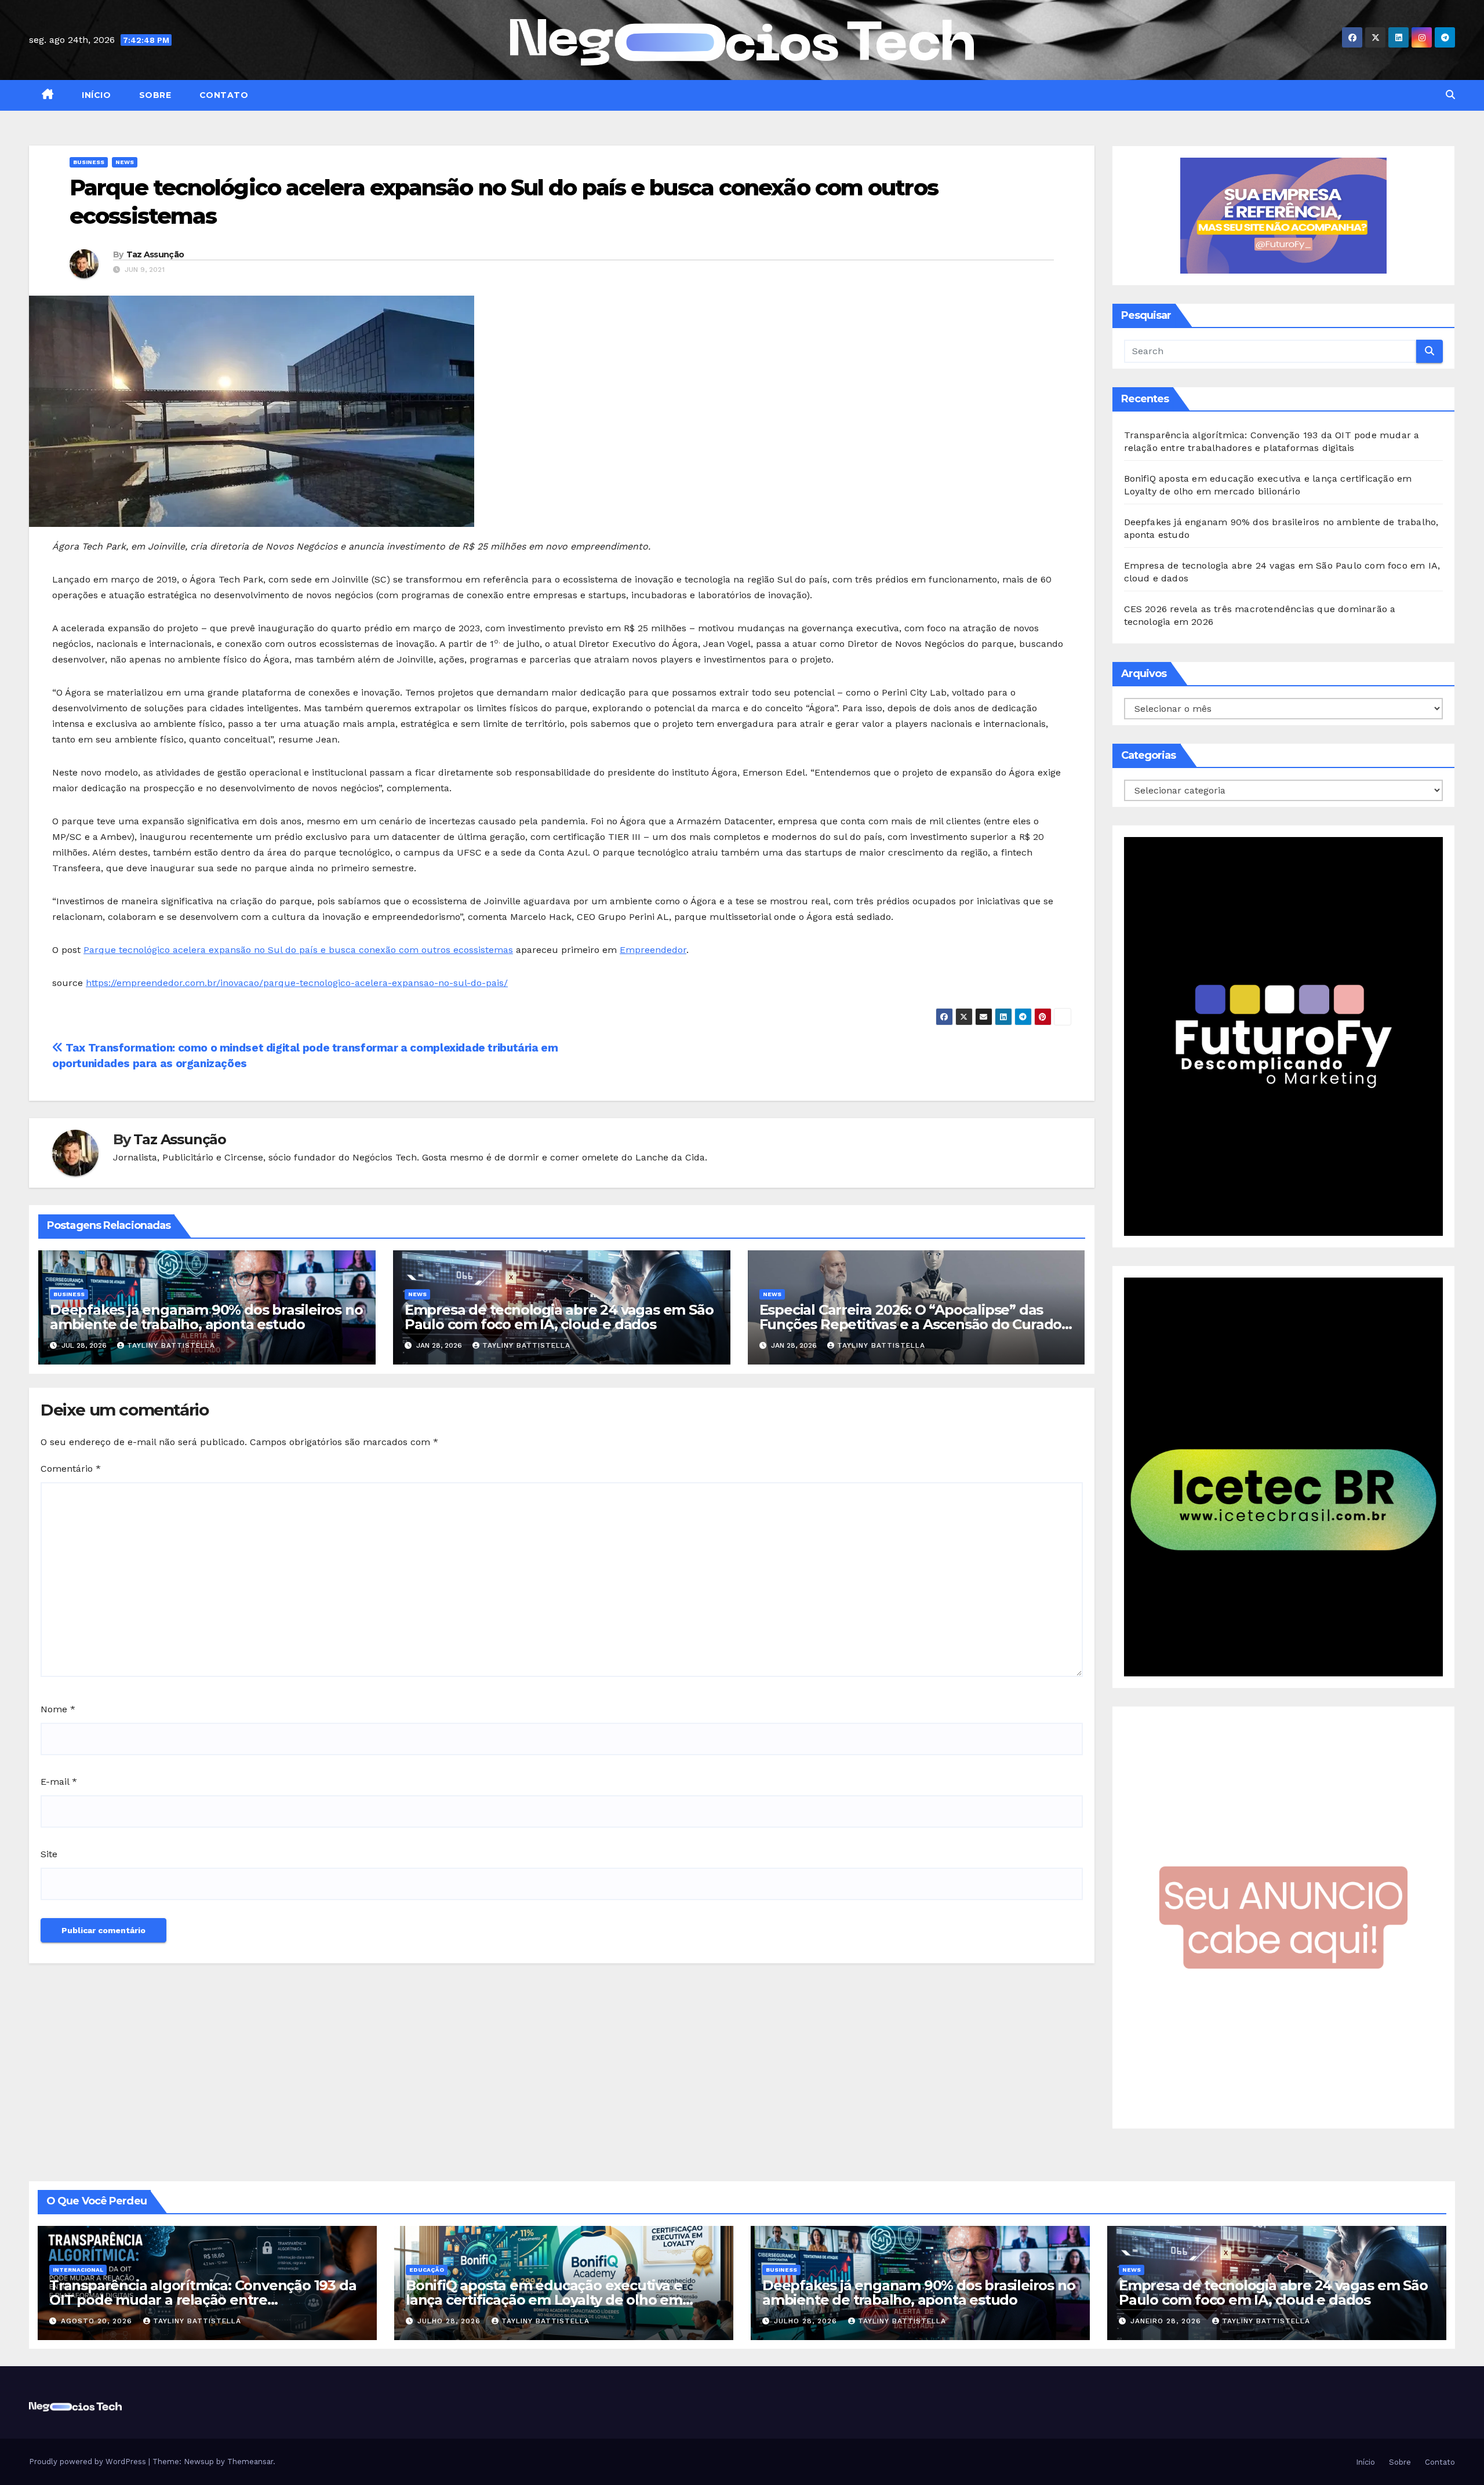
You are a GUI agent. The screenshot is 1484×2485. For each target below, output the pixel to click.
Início (95, 95)
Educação (427, 2270)
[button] (1450, 95)
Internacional (78, 2270)
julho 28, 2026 (450, 2321)
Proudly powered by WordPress (89, 2462)
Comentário (71, 1469)
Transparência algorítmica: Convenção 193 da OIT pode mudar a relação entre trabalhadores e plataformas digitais (203, 2300)
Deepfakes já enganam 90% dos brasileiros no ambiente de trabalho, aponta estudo (206, 1317)
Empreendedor (653, 950)
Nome (58, 1709)
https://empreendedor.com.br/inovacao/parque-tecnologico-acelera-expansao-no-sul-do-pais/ (297, 983)
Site (49, 1854)
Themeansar (250, 2462)
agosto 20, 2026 (98, 2321)
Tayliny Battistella (171, 1345)
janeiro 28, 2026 (1167, 2321)
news (125, 162)
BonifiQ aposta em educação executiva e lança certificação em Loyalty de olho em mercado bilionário (544, 2300)
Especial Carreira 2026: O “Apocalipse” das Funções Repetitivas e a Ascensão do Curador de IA (913, 1324)
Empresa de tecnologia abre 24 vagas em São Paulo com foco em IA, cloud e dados (559, 1317)
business (89, 162)
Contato (222, 95)
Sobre (154, 95)
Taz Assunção (155, 254)
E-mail (59, 1782)
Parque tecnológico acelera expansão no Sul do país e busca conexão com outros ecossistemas (298, 950)
